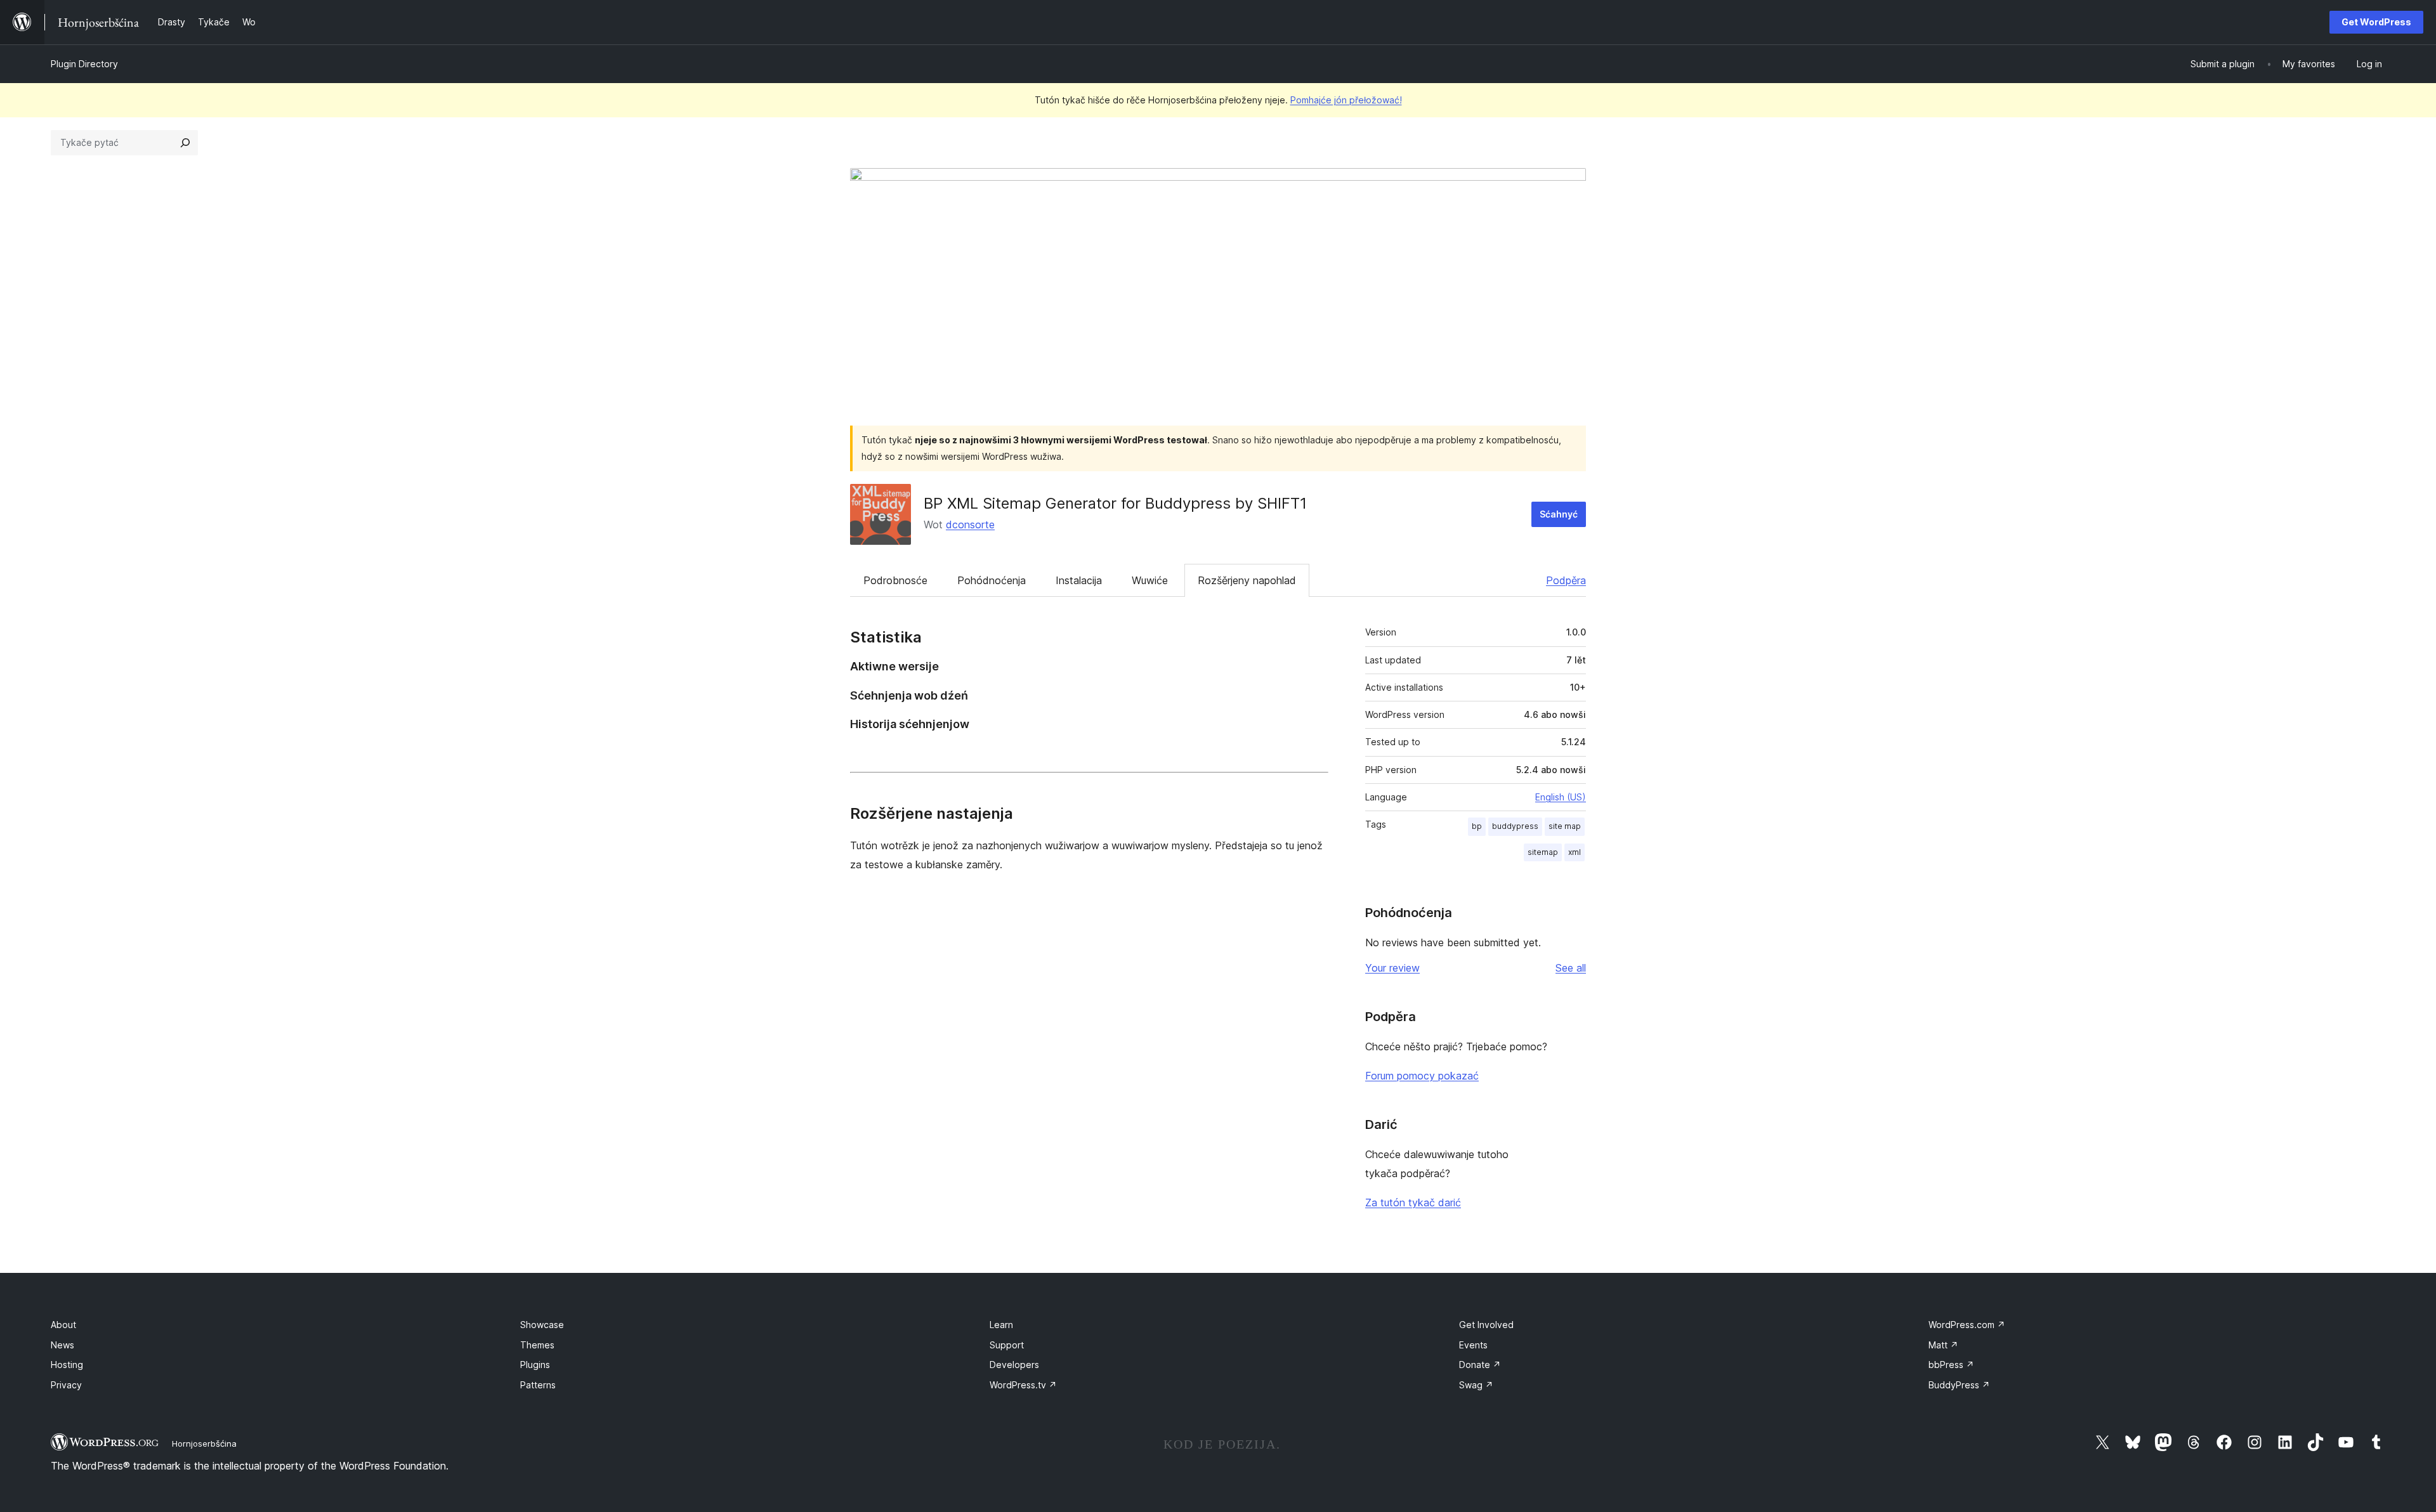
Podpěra (1566, 580)
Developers (1014, 1365)
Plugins (535, 1365)
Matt (1943, 1345)
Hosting (67, 1365)
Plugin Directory (84, 64)
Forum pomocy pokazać (1422, 1076)
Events (1473, 1345)
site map (1565, 826)
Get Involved (1486, 1325)
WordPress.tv (1023, 1385)
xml (1575, 852)
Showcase (542, 1325)
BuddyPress (1959, 1385)
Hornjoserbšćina (204, 1444)
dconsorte (970, 525)
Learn (1001, 1325)
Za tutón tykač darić (1413, 1202)
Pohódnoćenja (992, 580)
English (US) (1561, 797)
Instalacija (1079, 580)
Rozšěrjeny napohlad (1247, 580)
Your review (1392, 968)
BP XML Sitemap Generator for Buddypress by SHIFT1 (1115, 503)
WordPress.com (1967, 1325)
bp (1477, 826)
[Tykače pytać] (185, 143)
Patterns (538, 1385)
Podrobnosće (895, 580)
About (63, 1325)
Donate (1480, 1365)
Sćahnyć (1559, 514)
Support (1007, 1345)
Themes (537, 1345)
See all (1571, 968)
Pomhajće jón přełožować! (1346, 100)
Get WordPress (2376, 22)
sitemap (1543, 852)
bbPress (1951, 1365)
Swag (1476, 1385)
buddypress (1515, 826)
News (62, 1345)
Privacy (66, 1385)
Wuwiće (1150, 580)
